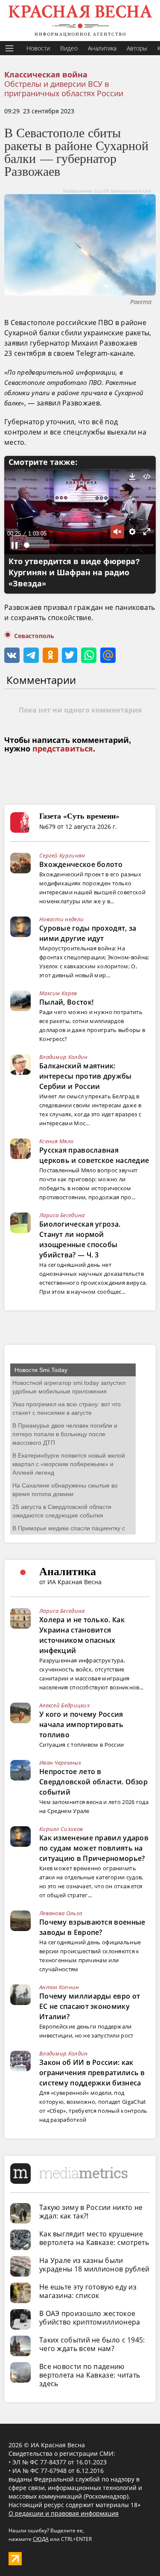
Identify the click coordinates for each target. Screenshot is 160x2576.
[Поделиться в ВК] (12, 655)
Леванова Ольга (61, 1913)
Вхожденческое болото (81, 864)
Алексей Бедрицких (64, 1705)
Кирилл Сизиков (61, 1829)
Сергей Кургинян (62, 855)
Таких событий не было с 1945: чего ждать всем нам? (92, 2344)
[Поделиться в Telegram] (31, 655)
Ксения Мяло (56, 1141)
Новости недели (61, 919)
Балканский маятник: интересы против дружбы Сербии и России (86, 1076)
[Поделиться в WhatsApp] (89, 655)
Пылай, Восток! (66, 1002)
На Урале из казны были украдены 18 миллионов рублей (94, 2265)
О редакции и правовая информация (64, 2513)
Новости (38, 48)
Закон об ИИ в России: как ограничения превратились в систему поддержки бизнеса (92, 2073)
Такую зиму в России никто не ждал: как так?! (91, 2212)
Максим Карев (58, 993)
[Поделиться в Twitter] (70, 655)
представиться (63, 749)
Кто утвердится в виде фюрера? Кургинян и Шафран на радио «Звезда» (74, 573)
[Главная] (80, 21)
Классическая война (46, 75)
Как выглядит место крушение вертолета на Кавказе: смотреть (94, 2238)
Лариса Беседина (62, 1215)
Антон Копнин (59, 1987)
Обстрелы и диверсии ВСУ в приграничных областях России (64, 89)
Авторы (137, 48)
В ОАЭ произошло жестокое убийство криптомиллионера (90, 2318)
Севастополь (34, 636)
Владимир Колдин (64, 1057)
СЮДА (41, 2539)
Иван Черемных (60, 1763)
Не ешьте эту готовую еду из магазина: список (88, 2291)
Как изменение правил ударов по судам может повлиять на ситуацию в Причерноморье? (94, 1848)
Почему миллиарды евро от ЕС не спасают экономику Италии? (90, 2006)
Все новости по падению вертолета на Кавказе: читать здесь (90, 2375)
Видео (69, 48)
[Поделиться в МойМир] (108, 655)
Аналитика (102, 48)
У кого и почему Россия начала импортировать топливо (81, 1724)
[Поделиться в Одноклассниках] (50, 655)
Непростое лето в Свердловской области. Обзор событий (93, 1782)
